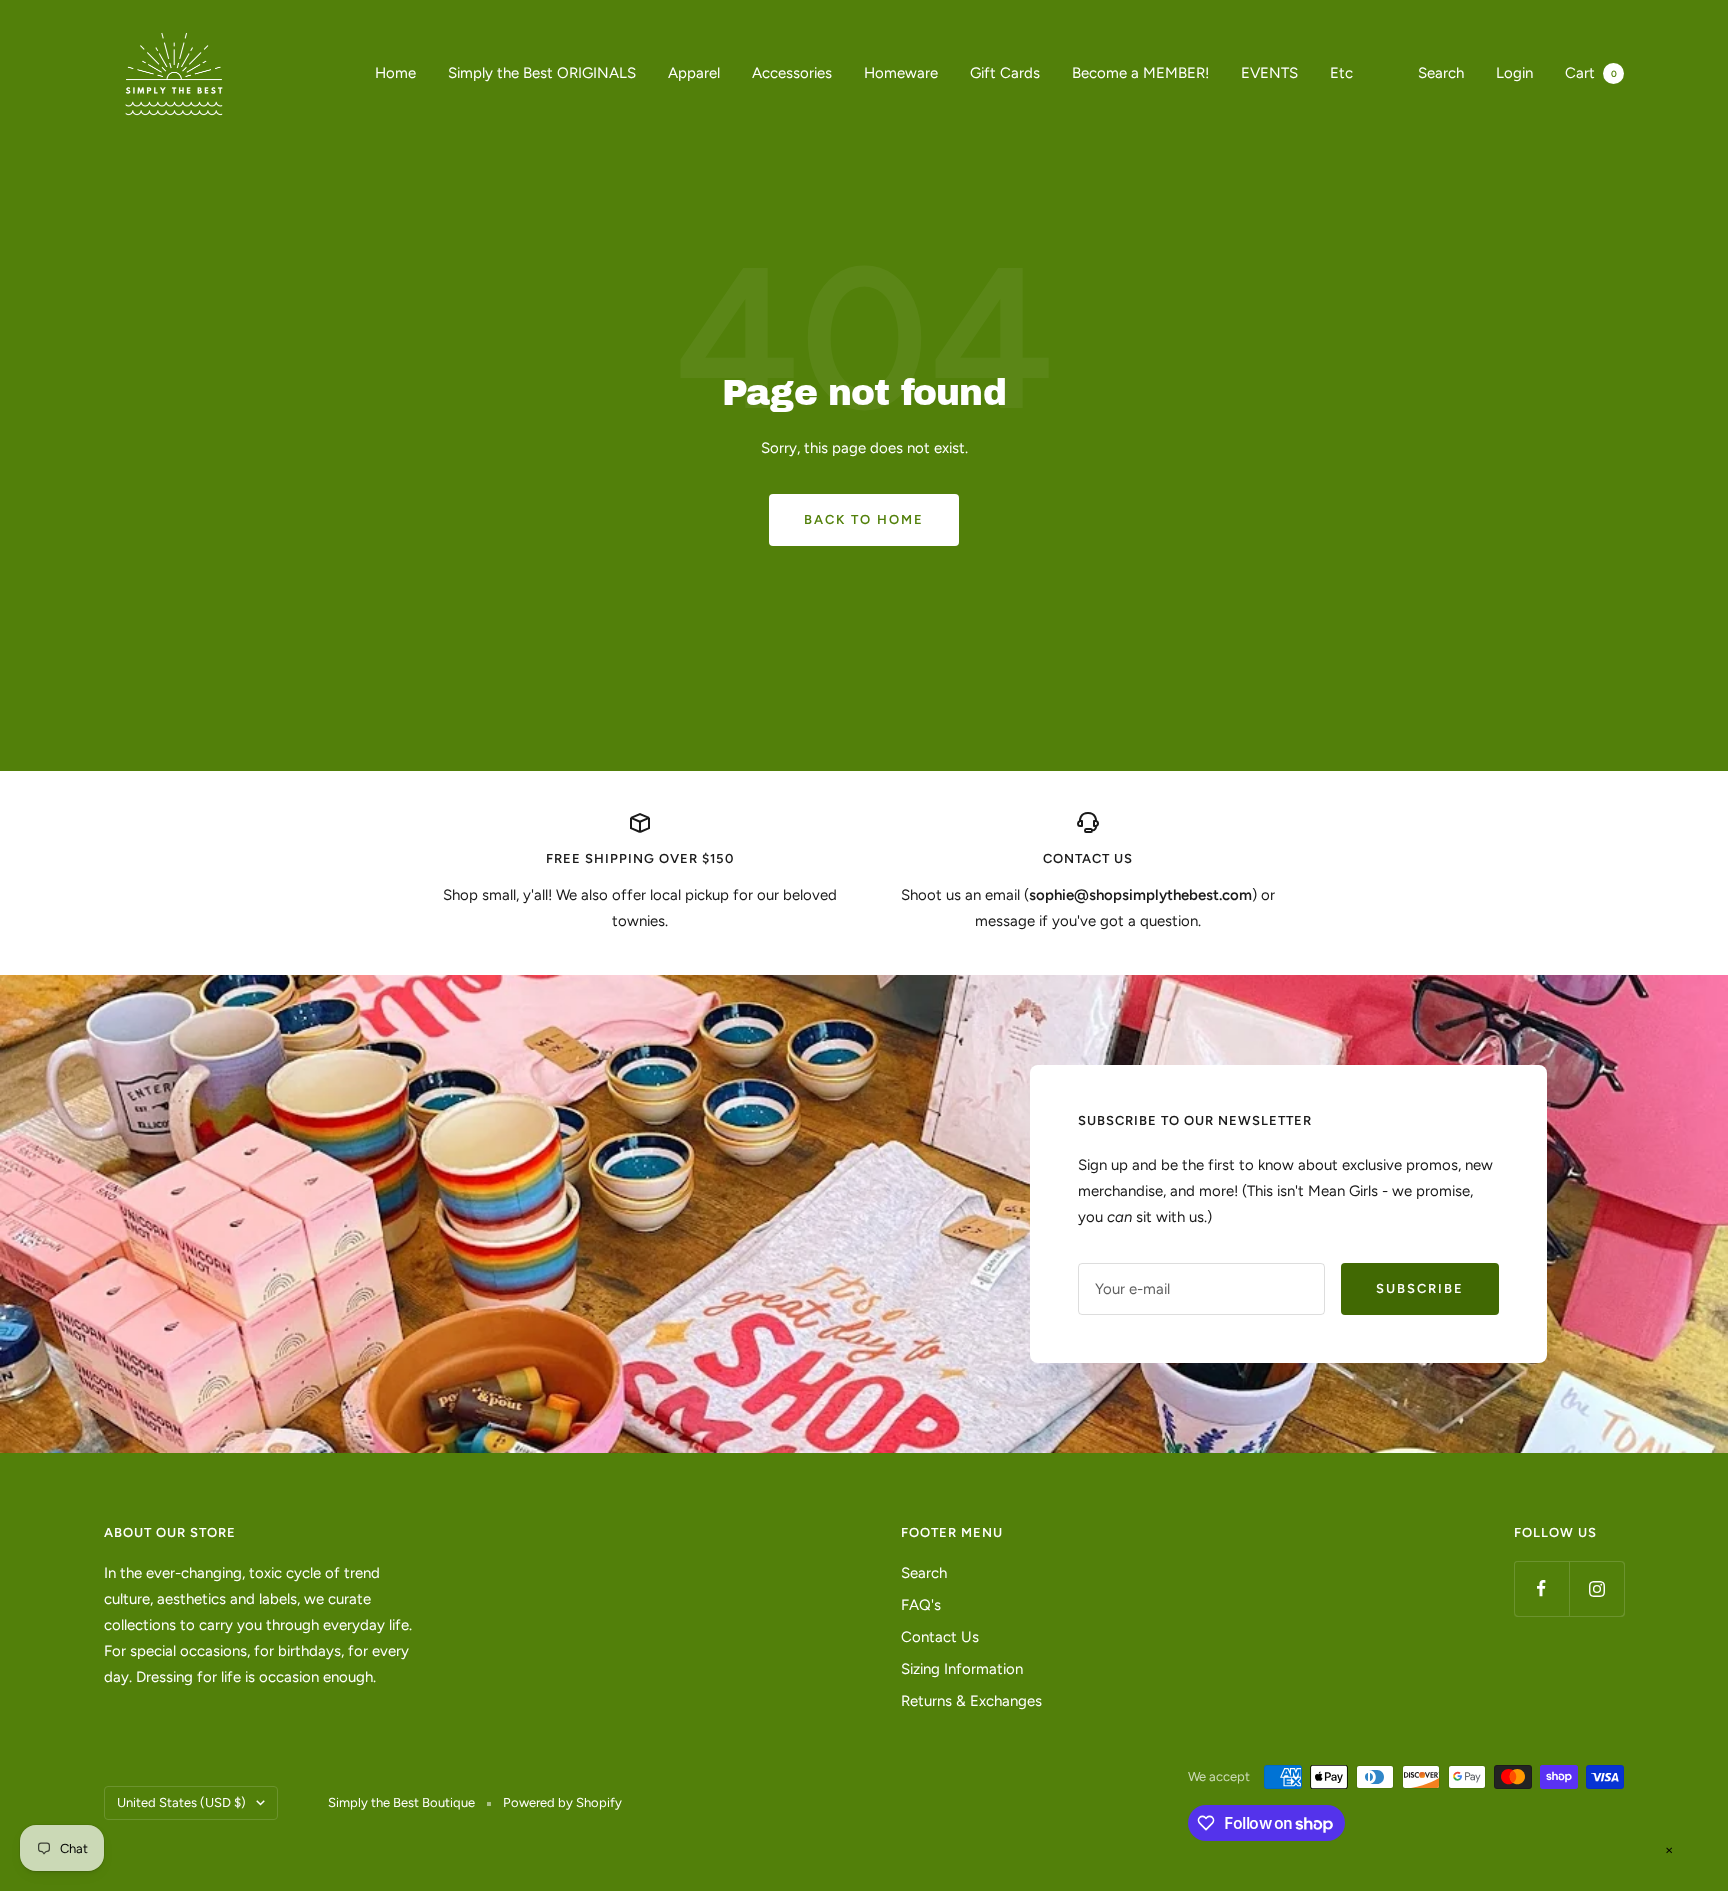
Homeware (901, 73)
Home (395, 73)
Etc (1341, 73)
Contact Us (940, 1637)
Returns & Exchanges (971, 1701)
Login (1514, 73)
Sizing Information (962, 1669)
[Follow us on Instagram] (1596, 1588)
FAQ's (921, 1605)
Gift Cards (1005, 73)
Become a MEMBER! (1140, 73)
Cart (1591, 73)
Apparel (694, 73)
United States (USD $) (181, 1802)
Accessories (792, 73)
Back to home (864, 519)
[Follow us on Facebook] (1541, 1588)
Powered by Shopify (562, 1802)
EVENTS (1269, 73)
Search (1441, 73)
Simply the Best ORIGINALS (542, 73)
